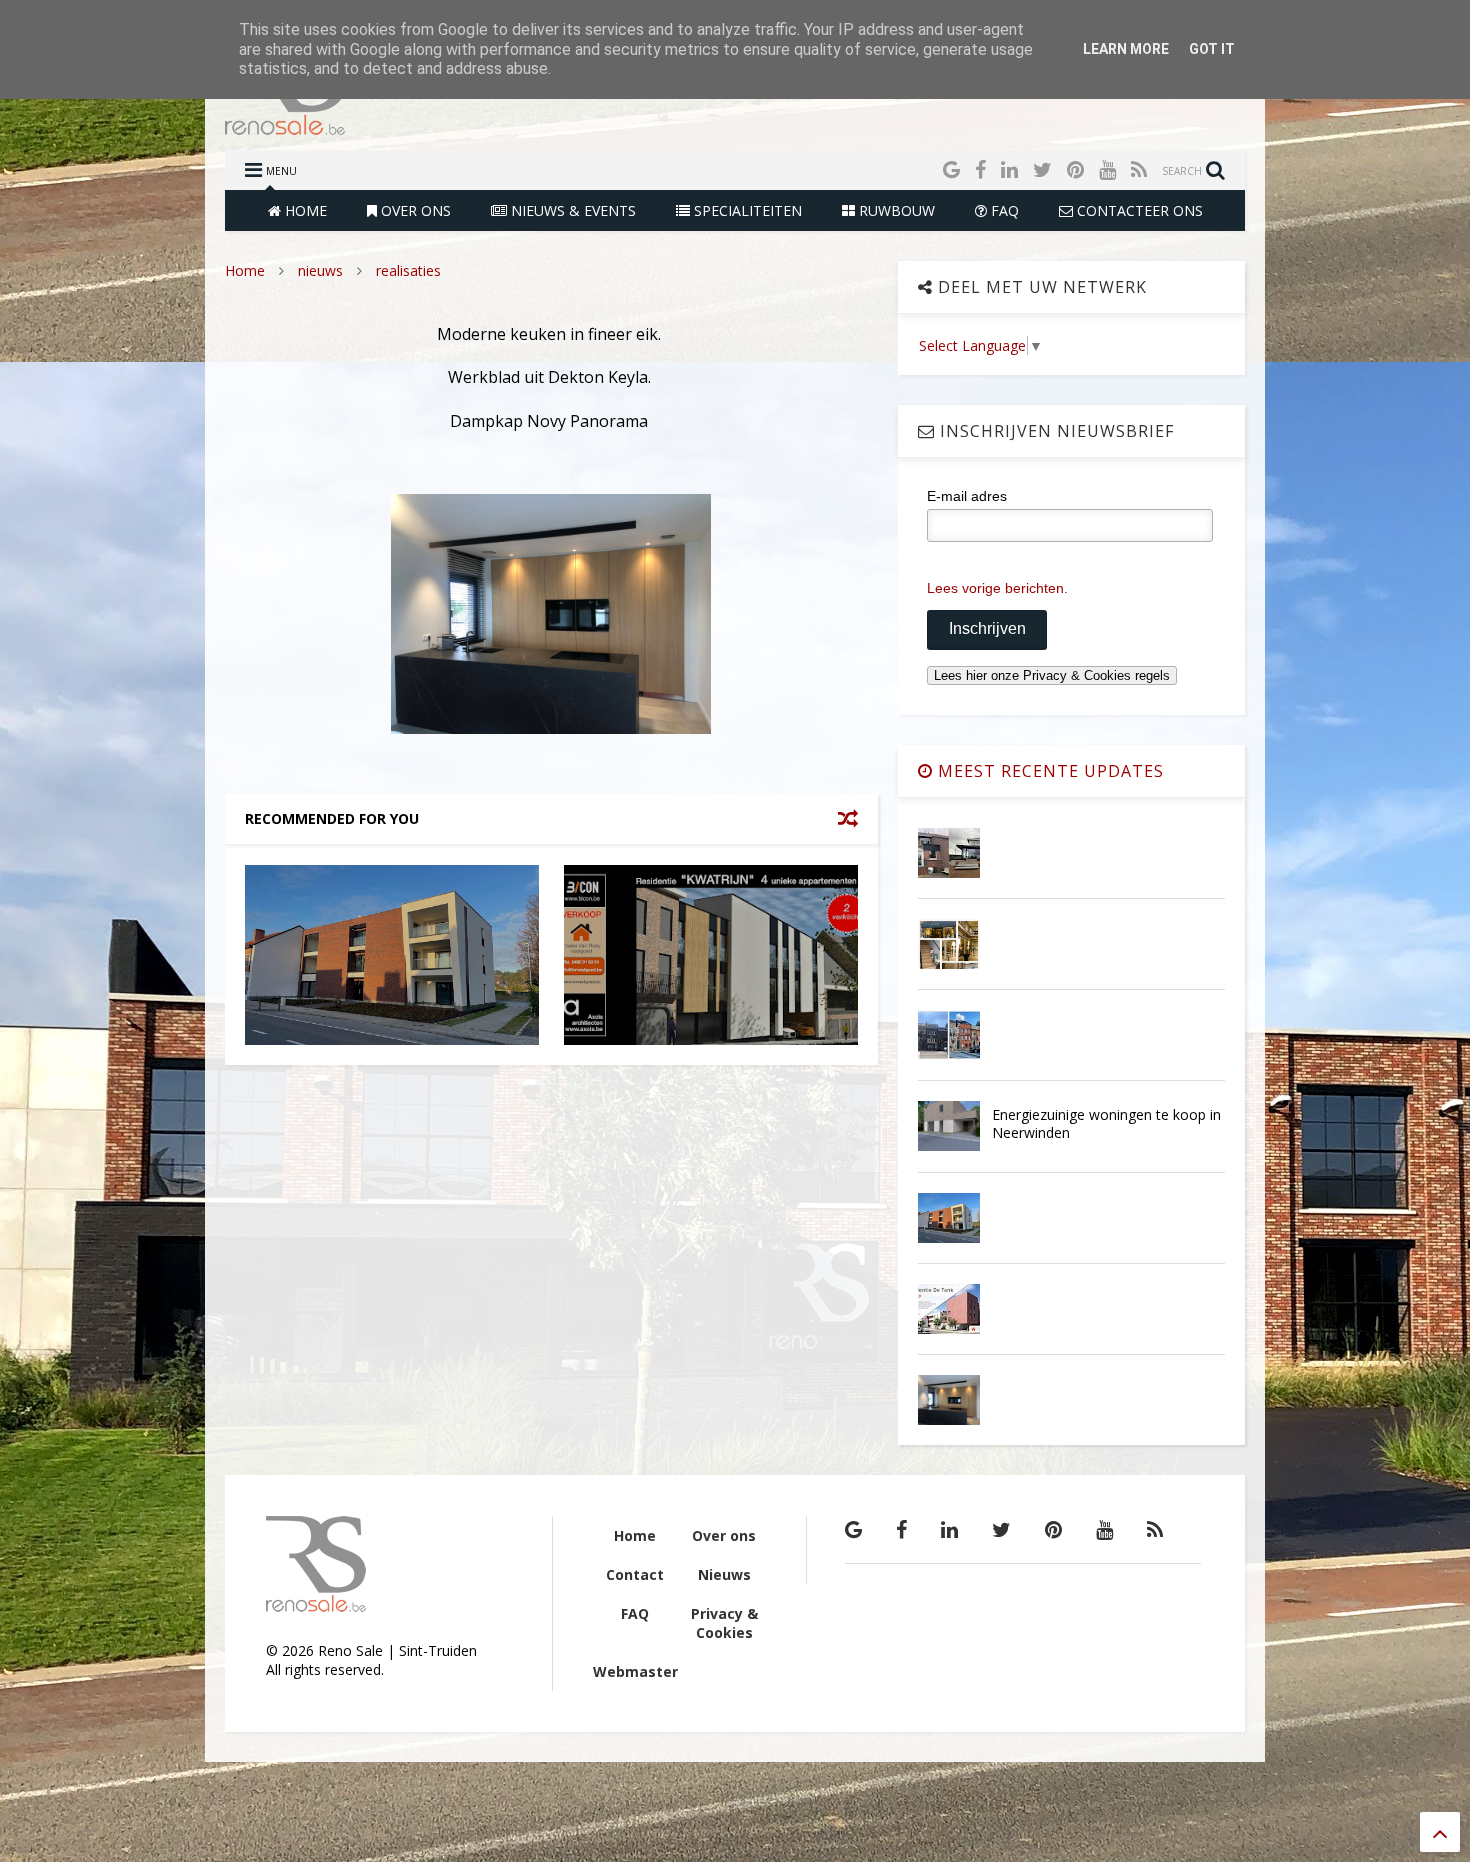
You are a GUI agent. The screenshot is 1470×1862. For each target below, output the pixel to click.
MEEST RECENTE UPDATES (1048, 771)
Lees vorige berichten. (997, 588)
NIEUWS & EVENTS (571, 210)
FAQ (1003, 210)
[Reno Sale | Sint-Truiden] (285, 125)
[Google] (951, 169)
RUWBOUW (895, 210)
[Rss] (1139, 169)
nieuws (320, 270)
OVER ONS (414, 210)
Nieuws (724, 1574)
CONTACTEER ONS (1138, 210)
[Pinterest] (1075, 169)
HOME (304, 210)
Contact (635, 1574)
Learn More (1126, 49)
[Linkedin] (1009, 169)
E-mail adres (967, 496)
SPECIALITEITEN (746, 210)
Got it (1212, 49)
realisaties (408, 270)
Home (245, 270)
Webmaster (635, 1671)
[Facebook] (980, 169)
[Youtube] (1107, 169)
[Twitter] (1042, 169)
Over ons (724, 1535)
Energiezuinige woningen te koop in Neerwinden (1106, 1123)
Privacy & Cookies (724, 1623)
